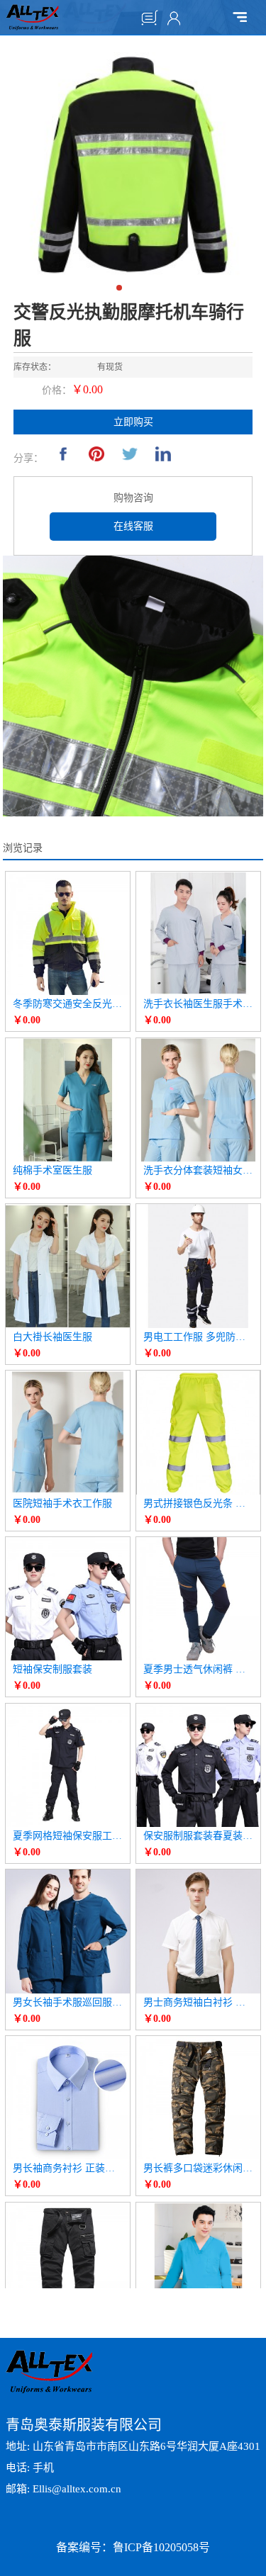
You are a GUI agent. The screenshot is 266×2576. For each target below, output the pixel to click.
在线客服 (133, 526)
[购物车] (150, 18)
